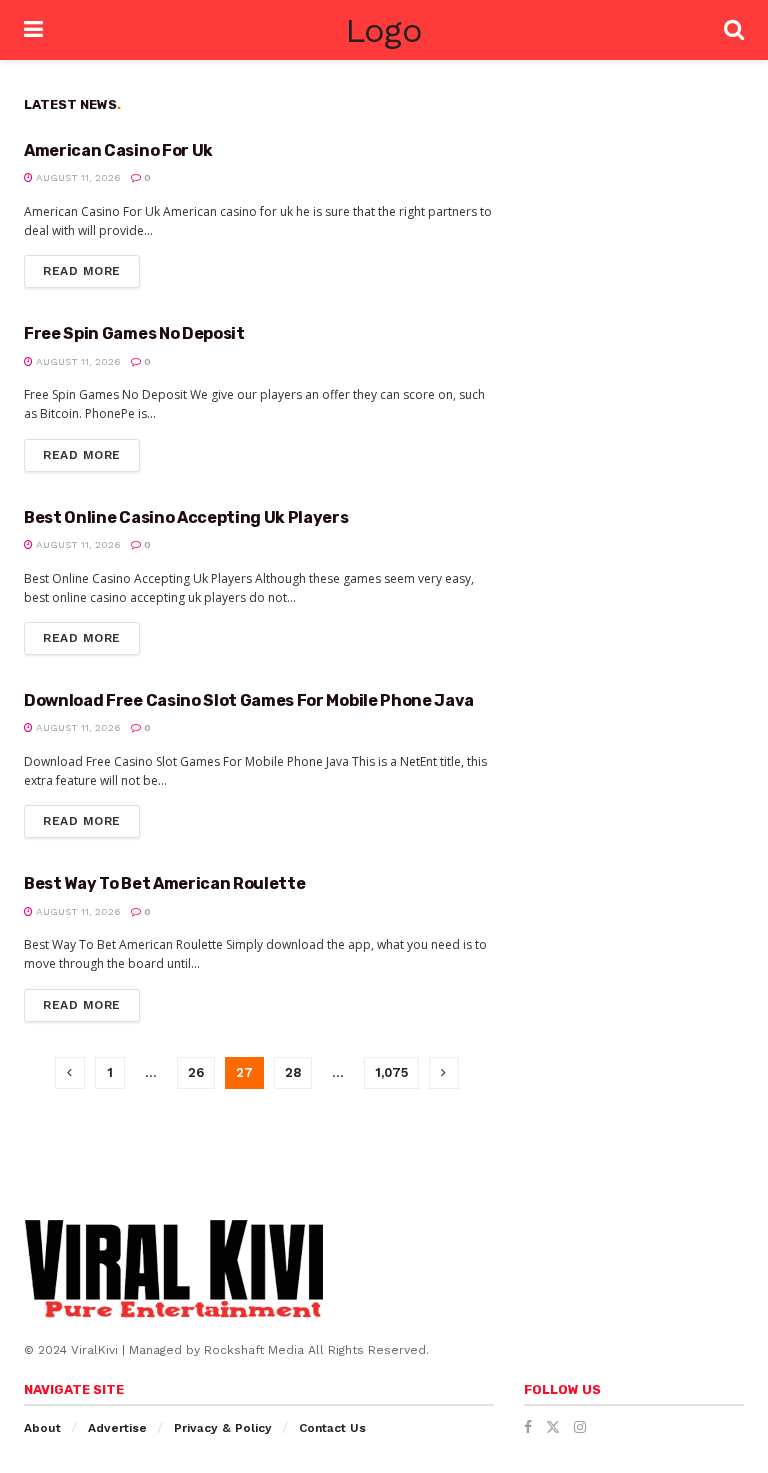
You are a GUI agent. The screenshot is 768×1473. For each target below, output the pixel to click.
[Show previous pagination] (70, 1073)
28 (293, 1072)
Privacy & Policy (223, 1428)
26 (196, 1072)
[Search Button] (734, 30)
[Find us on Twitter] (553, 1427)
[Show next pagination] (444, 1073)
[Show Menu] (33, 30)
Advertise (117, 1428)
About (42, 1428)
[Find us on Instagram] (580, 1427)
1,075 (391, 1072)
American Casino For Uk (118, 150)
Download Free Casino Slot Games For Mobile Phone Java (249, 700)
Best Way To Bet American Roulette (164, 883)
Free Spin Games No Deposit (134, 333)
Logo (383, 30)
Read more (91, 266)
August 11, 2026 (77, 177)
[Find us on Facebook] (528, 1427)
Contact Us (332, 1428)
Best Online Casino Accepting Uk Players (186, 517)
